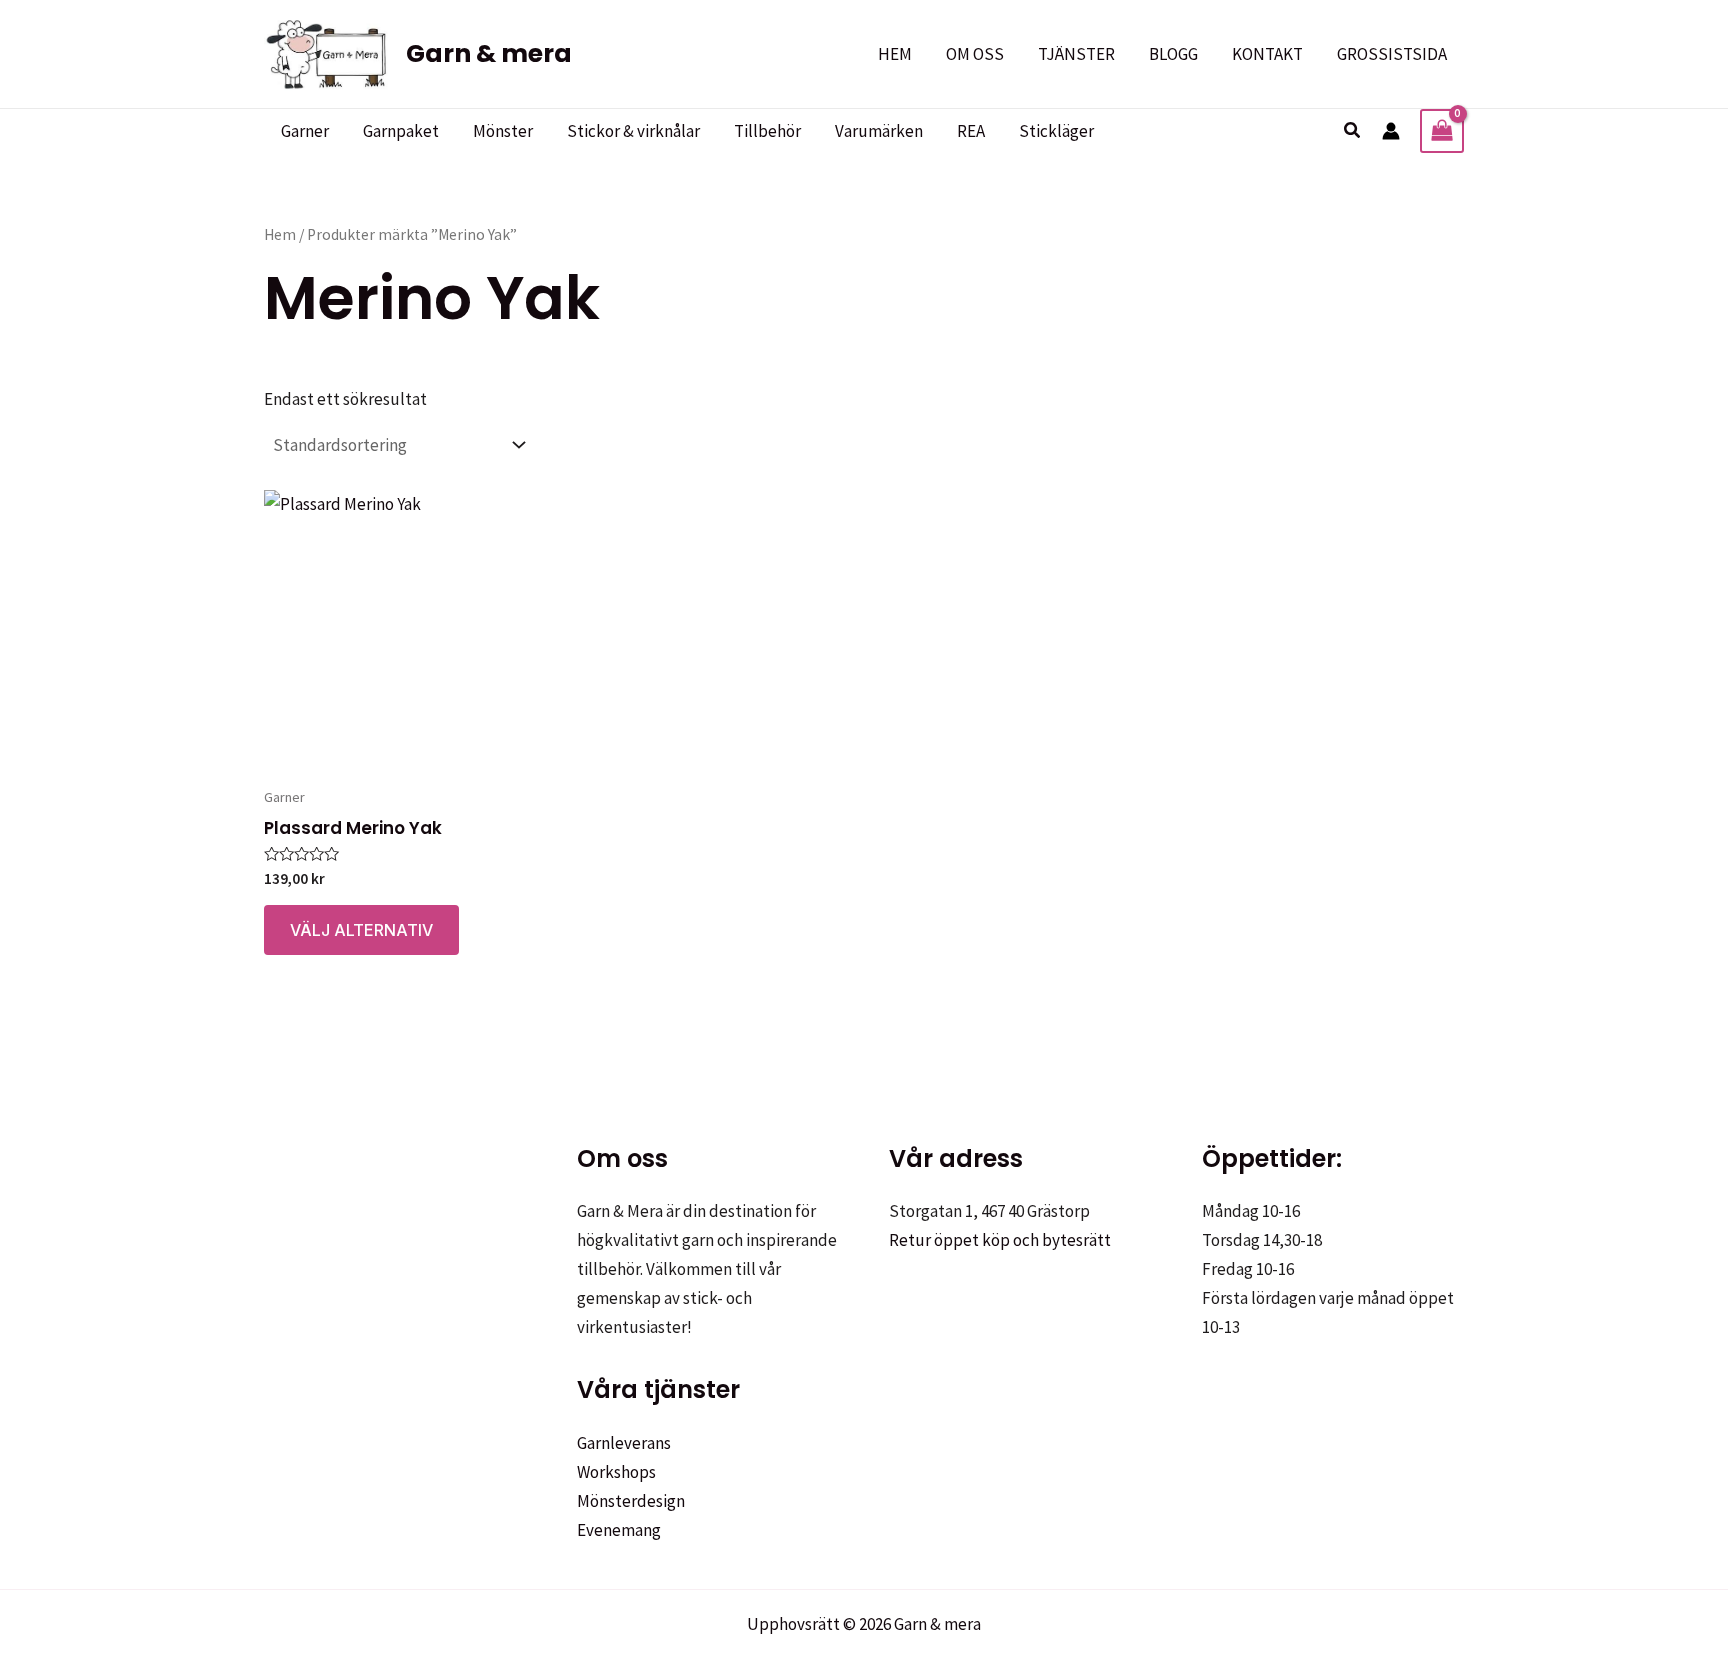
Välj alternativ (361, 930)
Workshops (616, 1472)
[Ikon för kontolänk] (1391, 131)
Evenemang (619, 1530)
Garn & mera (489, 53)
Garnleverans (624, 1443)
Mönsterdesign (631, 1501)
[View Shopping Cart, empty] (1442, 131)
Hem (280, 234)
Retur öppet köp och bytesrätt (1000, 1240)
